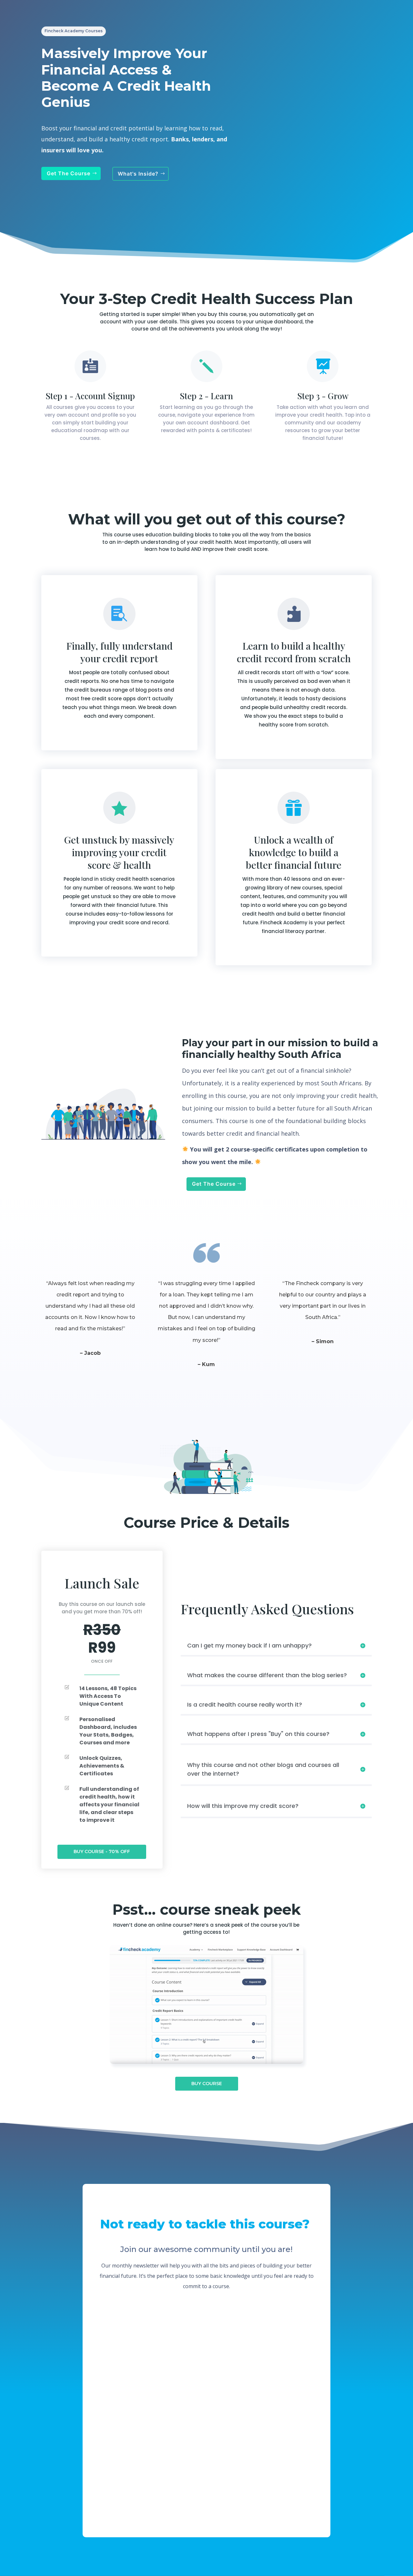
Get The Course (69, 173)
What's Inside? (138, 174)
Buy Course (207, 2084)
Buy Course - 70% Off (102, 1851)
